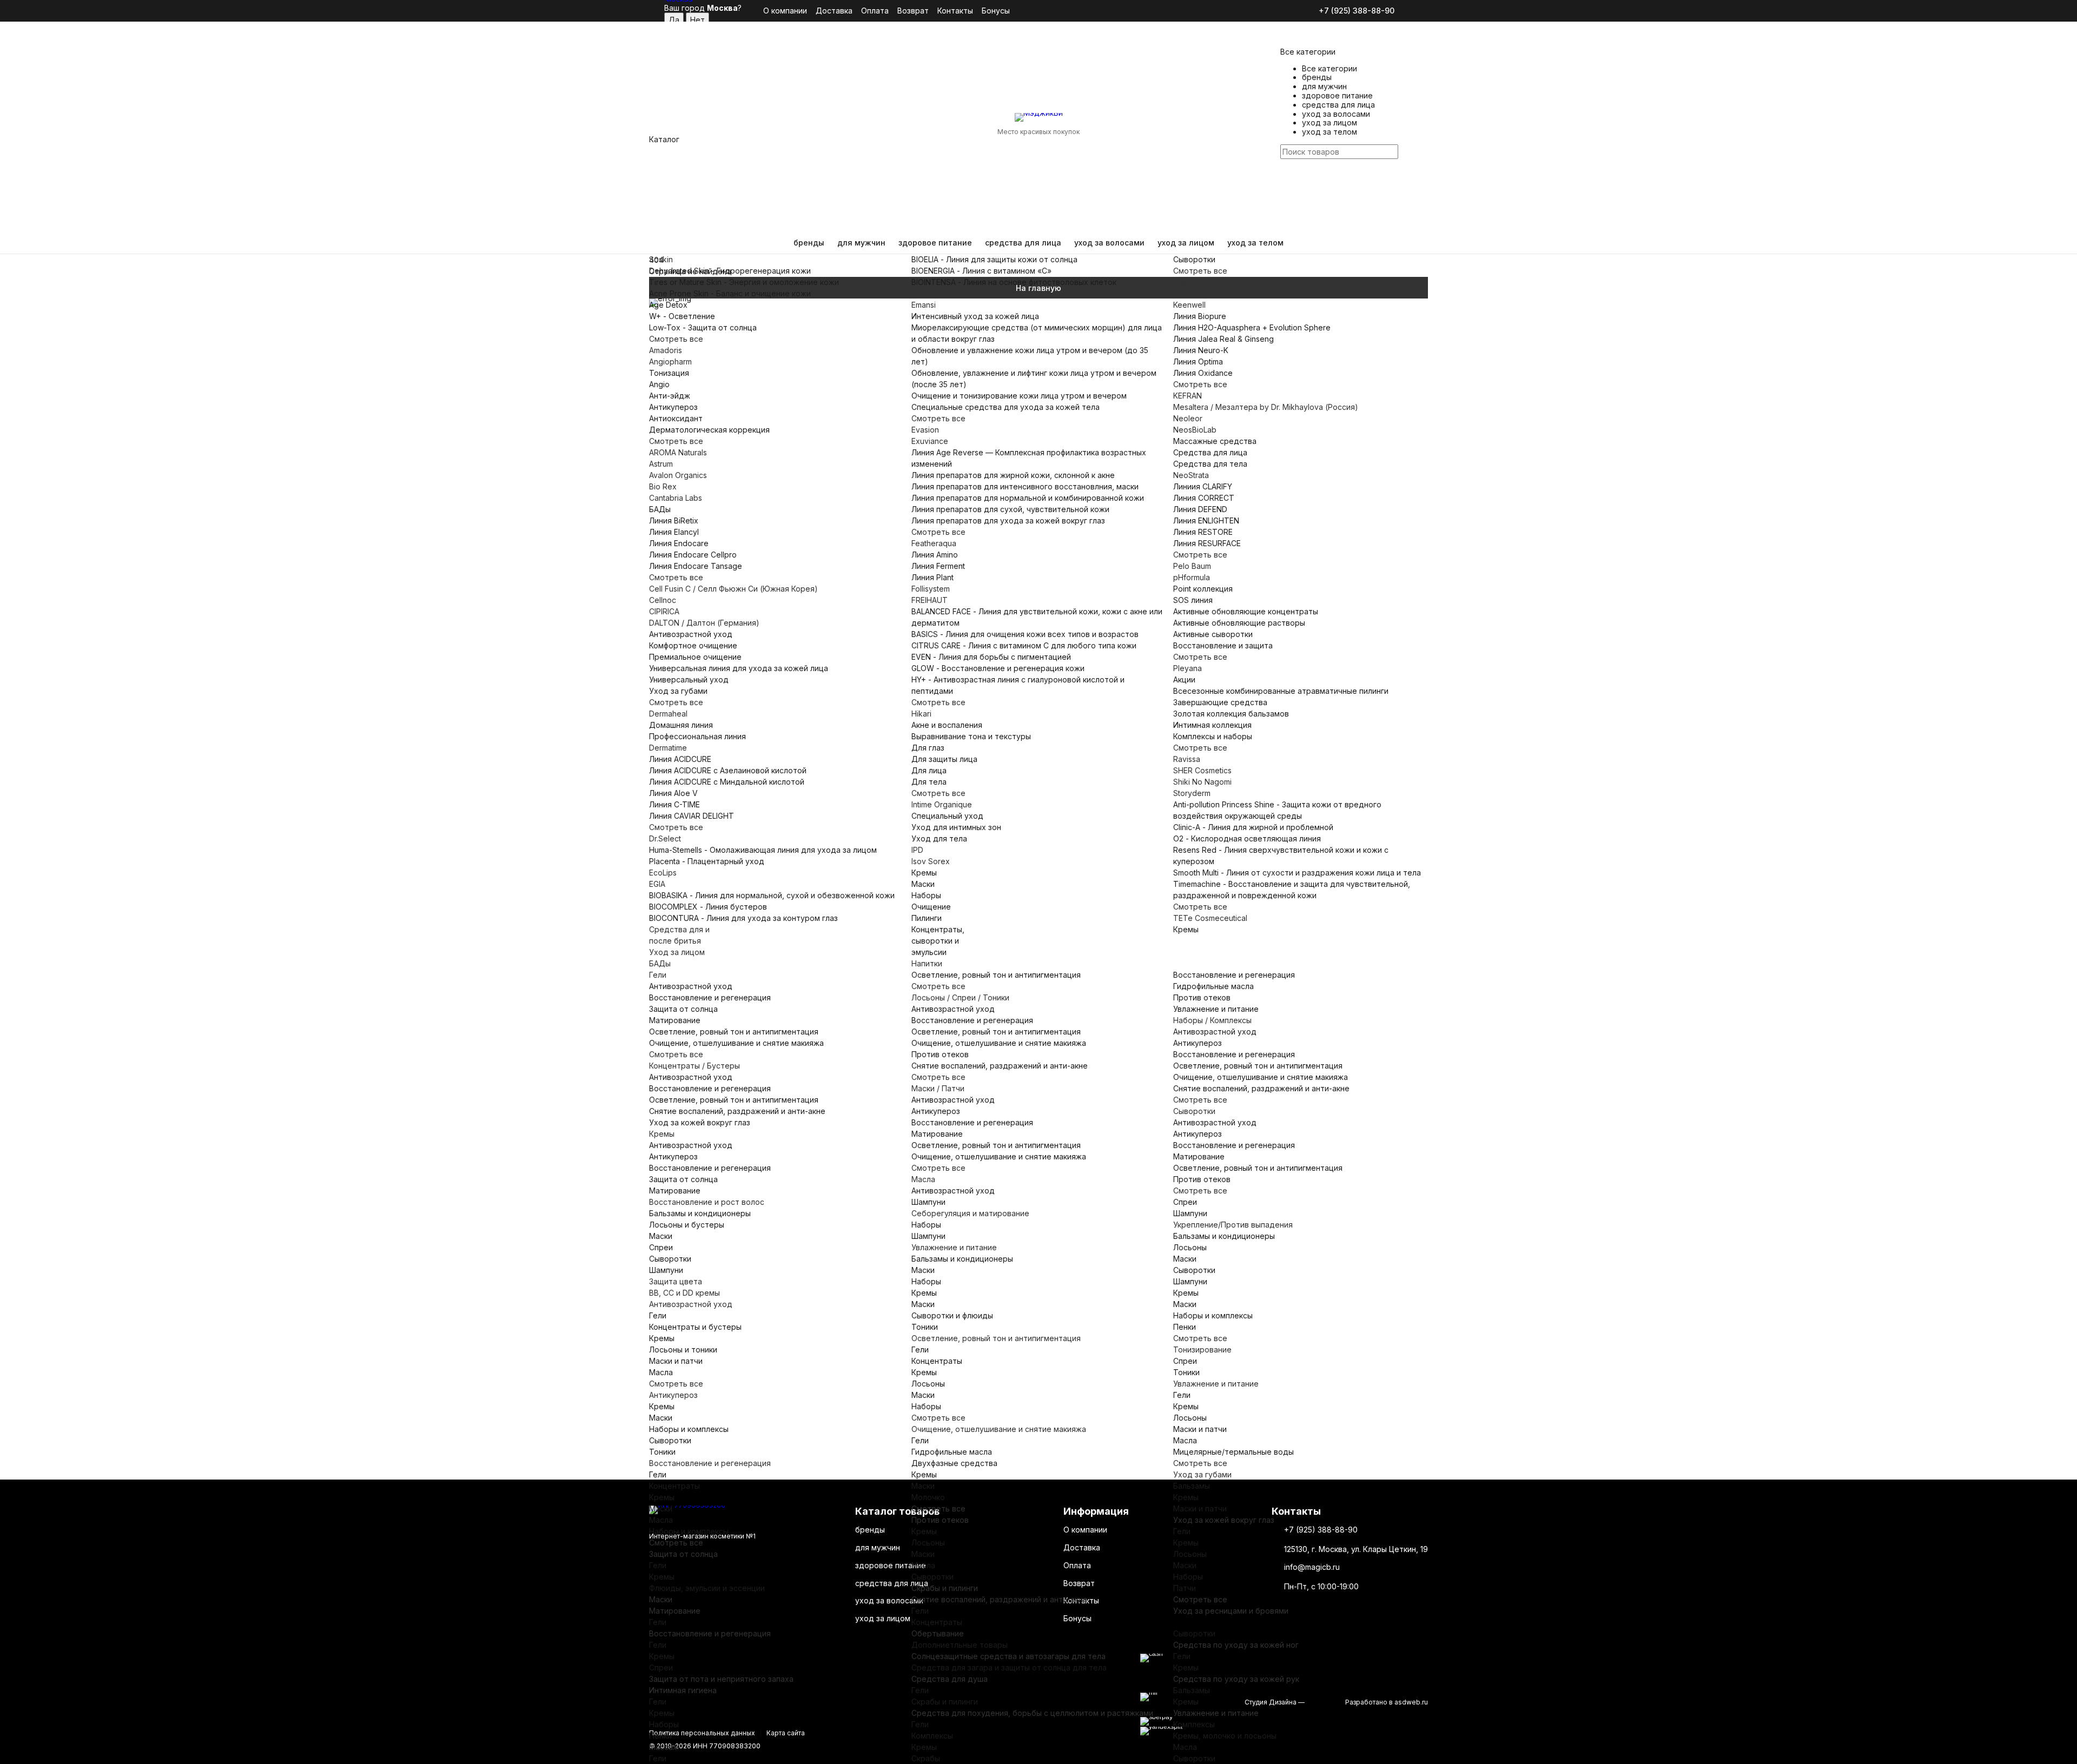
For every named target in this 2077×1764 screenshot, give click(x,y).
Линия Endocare (679, 543)
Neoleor (1188, 418)
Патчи (1185, 1588)
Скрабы (926, 1758)
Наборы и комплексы (689, 1429)
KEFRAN (1188, 396)
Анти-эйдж (670, 396)
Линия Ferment (938, 566)
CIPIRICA (664, 611)
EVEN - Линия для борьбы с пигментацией (991, 657)
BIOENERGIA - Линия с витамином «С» (981, 271)
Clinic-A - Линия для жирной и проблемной (1253, 827)
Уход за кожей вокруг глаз (700, 1122)
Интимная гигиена (683, 1690)
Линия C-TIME (674, 804)
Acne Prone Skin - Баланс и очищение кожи (730, 293)
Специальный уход (947, 816)
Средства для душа (950, 1679)
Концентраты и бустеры (695, 1327)
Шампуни (666, 1270)
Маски (923, 884)
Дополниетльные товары (960, 1645)
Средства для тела (1210, 464)
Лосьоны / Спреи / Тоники (960, 997)
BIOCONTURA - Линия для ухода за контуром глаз (743, 918)
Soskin (661, 259)
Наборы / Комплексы (1212, 1020)
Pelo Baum (1192, 566)
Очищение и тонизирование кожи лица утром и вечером (1019, 396)
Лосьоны (1190, 1247)
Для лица (929, 770)
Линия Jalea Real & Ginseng (1223, 339)
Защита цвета (676, 1281)
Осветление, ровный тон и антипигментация (734, 1032)
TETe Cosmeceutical (1210, 918)
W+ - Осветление (682, 316)
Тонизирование (1202, 1349)
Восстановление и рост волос (707, 1202)
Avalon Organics (678, 475)
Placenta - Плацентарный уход (707, 861)
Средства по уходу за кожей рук (1236, 1679)
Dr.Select (665, 838)
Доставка (834, 11)
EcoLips (663, 873)
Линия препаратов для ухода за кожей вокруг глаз (1008, 520)
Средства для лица (1210, 452)
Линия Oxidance (1203, 373)
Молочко (928, 1497)
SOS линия (1193, 600)
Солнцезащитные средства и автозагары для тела (1008, 1656)
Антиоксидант (676, 418)
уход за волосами (1109, 243)
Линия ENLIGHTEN (1206, 520)
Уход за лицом (677, 952)
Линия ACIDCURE (680, 759)
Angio (659, 384)
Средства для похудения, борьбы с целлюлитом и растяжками (1032, 1713)
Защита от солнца (683, 1009)
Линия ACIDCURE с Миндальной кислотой (727, 782)
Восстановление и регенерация (710, 997)
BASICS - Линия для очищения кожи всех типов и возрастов (1025, 634)
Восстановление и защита (1223, 645)
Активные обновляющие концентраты (1246, 611)
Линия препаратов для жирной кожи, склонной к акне (1013, 475)
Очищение (931, 907)
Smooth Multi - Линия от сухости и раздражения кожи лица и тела (1297, 873)
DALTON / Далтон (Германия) (704, 623)
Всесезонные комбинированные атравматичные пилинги (1281, 691)
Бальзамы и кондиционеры (700, 1213)
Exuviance (930, 441)
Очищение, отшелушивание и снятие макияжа (736, 1043)
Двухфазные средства (954, 1463)
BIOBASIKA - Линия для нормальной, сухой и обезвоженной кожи (772, 895)
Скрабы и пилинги (945, 1588)
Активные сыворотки (1213, 634)
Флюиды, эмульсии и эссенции (707, 1588)
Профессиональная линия (697, 736)
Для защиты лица (944, 759)
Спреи (661, 1247)
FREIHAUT (930, 600)
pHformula (1192, 577)
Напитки (927, 963)
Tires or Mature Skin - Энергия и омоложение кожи (744, 282)
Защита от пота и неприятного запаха (721, 1679)
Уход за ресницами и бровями (1231, 1611)
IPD (917, 850)
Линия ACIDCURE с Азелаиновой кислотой (728, 770)
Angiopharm (670, 362)
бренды (809, 243)
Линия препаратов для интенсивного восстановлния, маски (1025, 486)
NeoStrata (1191, 475)
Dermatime (668, 748)
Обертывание (938, 1633)
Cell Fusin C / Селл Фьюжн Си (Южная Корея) (733, 589)
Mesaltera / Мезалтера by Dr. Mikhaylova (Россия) (1266, 407)
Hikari (921, 714)
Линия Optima (1198, 362)
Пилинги (927, 918)
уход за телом (1255, 243)
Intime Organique (942, 804)
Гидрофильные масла (1213, 986)
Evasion (925, 430)
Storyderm (1192, 793)
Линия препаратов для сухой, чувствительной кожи (1010, 509)
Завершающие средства (1220, 702)
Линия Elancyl (674, 532)
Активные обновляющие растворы (1239, 623)
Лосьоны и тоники (683, 1349)
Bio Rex (663, 486)
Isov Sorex (931, 861)
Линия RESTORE (1203, 532)
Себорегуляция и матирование (970, 1213)
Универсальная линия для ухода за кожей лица (739, 668)
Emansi (924, 305)
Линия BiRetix (674, 520)
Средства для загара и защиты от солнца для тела (1009, 1667)
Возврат (913, 11)
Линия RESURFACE (1207, 543)
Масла (923, 1179)
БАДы (660, 509)
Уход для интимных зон (956, 827)
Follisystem (931, 589)
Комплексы (932, 1736)
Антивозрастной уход (691, 634)
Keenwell (1189, 305)
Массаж (664, 1747)
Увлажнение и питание (1216, 1009)
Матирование (675, 1020)
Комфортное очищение (693, 645)
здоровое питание (935, 243)
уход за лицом (1186, 243)
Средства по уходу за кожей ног (1236, 1645)
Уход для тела (939, 838)
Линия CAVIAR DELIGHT (692, 816)
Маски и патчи (676, 1361)
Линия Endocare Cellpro (693, 555)
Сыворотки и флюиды (952, 1315)
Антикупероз (673, 407)
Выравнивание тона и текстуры (971, 736)
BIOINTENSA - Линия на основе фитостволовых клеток (1014, 282)
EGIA (657, 884)
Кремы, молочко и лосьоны (1225, 1736)
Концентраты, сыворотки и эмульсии (938, 941)
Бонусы (996, 11)
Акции (1184, 679)
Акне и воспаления (947, 725)
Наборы (926, 895)
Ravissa (1187, 759)
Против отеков (940, 1054)
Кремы (924, 873)
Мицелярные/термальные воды (1233, 1452)
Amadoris (666, 350)
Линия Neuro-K (1201, 350)
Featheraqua (934, 543)
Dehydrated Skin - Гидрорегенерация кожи (730, 271)
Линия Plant (932, 577)
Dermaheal (668, 714)
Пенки (1185, 1327)
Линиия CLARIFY (1203, 486)
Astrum (661, 464)
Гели (658, 975)
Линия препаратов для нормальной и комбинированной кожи (1028, 498)
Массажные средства (1215, 441)
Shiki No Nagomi (1202, 782)
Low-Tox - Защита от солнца (703, 327)
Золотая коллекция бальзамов (1231, 714)
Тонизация (669, 373)
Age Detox (668, 305)
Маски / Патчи (938, 1088)
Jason (1184, 282)
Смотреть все (676, 339)
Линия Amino (935, 555)
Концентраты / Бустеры (694, 1066)
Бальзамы (1192, 1486)
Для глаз (928, 748)
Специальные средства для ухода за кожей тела (1006, 407)
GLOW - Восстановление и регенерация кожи (998, 668)
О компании (785, 11)
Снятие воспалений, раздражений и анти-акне (737, 1111)
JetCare (1188, 293)
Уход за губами (678, 691)
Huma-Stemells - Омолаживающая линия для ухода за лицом (763, 850)
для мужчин (861, 243)
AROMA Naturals (678, 452)
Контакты (955, 11)
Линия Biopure (1200, 316)
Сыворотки (1194, 259)
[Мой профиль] (1287, 176)
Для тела (929, 782)
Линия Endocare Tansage (696, 566)
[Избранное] (1287, 195)
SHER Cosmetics (1202, 770)
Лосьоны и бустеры (687, 1225)
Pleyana (1188, 668)
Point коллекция (1203, 589)
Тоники (662, 1452)
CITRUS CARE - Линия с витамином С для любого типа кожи (1024, 645)
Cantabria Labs (676, 498)
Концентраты (674, 1486)
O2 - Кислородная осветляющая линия (1247, 838)
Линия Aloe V (673, 793)
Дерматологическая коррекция (709, 430)
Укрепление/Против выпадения (1233, 1225)
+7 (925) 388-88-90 (1357, 11)
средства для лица (1023, 243)
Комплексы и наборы (1213, 736)
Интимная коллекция (1212, 725)
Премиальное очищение (695, 657)
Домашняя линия (681, 725)
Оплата (875, 11)
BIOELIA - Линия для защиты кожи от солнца (994, 259)
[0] (1287, 210)
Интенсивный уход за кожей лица (975, 316)
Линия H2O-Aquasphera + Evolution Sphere (1252, 327)
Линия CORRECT (1204, 498)
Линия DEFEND (1200, 509)
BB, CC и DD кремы (684, 1293)
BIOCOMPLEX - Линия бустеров (708, 907)
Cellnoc (663, 600)
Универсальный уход (689, 679)
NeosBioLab (1195, 430)
